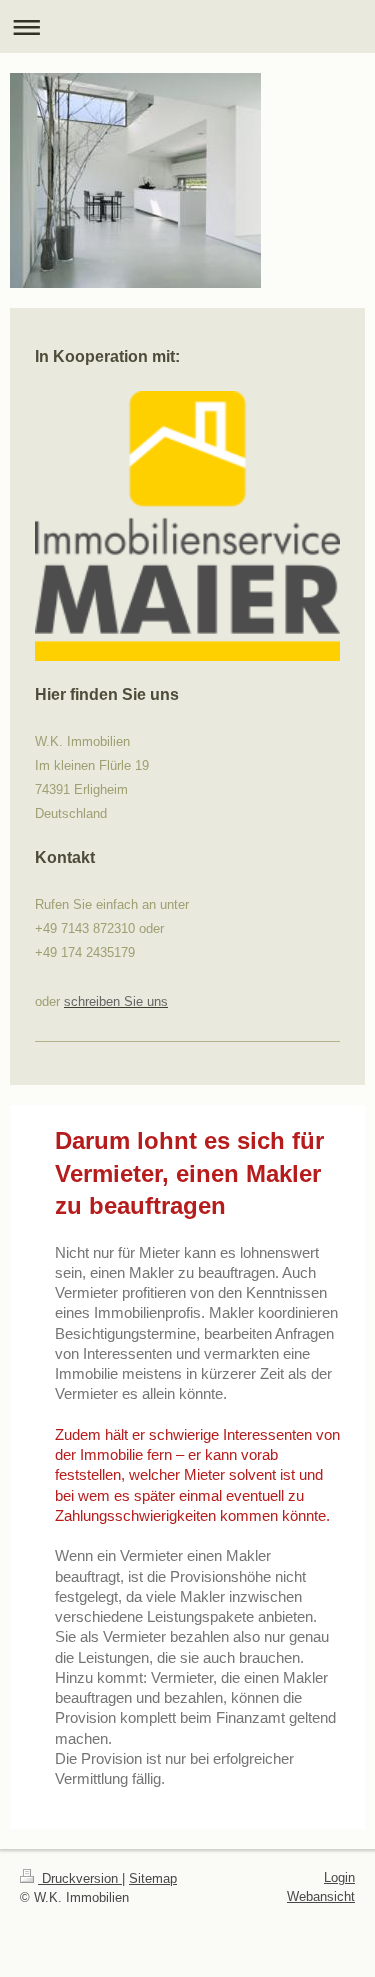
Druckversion (80, 1878)
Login (339, 1877)
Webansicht (321, 1896)
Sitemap (153, 1878)
